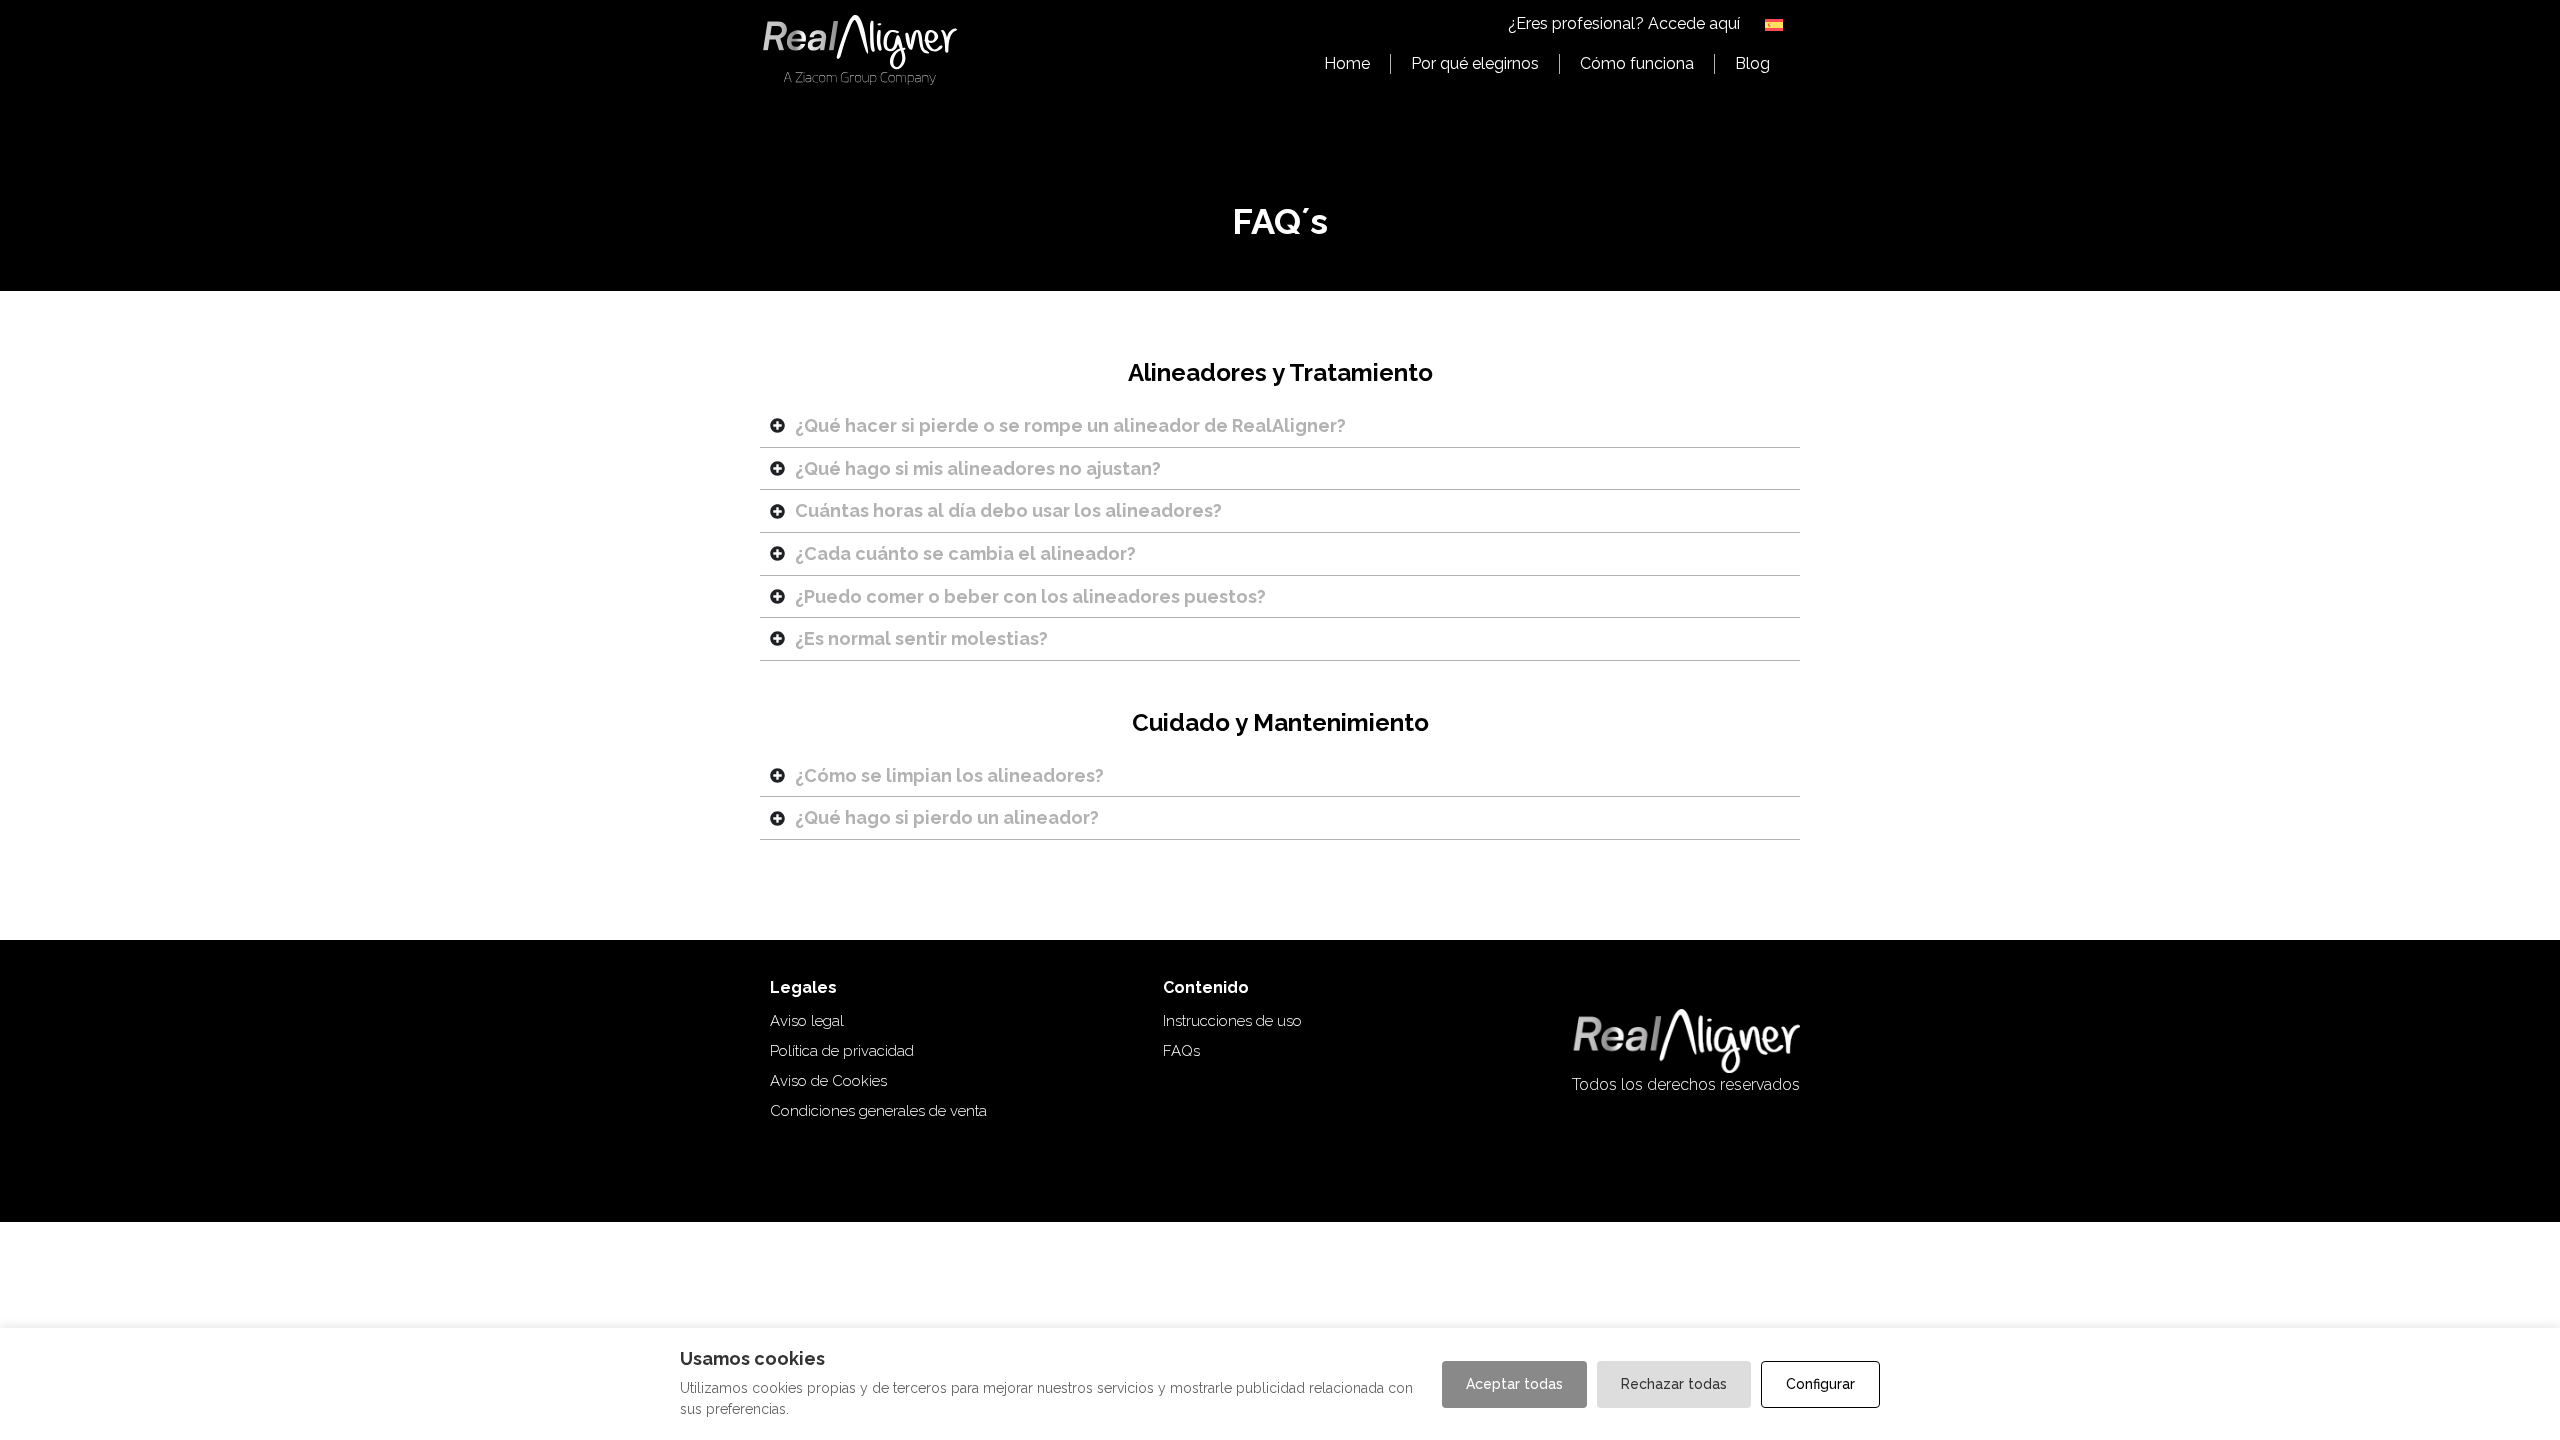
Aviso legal (807, 1021)
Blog (1752, 63)
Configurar (1820, 1384)
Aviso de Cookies (828, 1081)
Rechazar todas (1674, 1384)
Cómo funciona (1637, 63)
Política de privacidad (842, 1051)
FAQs (1181, 1051)
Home (1347, 63)
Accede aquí (1694, 23)
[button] (1775, 24)
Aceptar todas (1514, 1384)
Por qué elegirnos (1475, 63)
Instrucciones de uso (1232, 1021)
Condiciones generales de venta (878, 1111)
